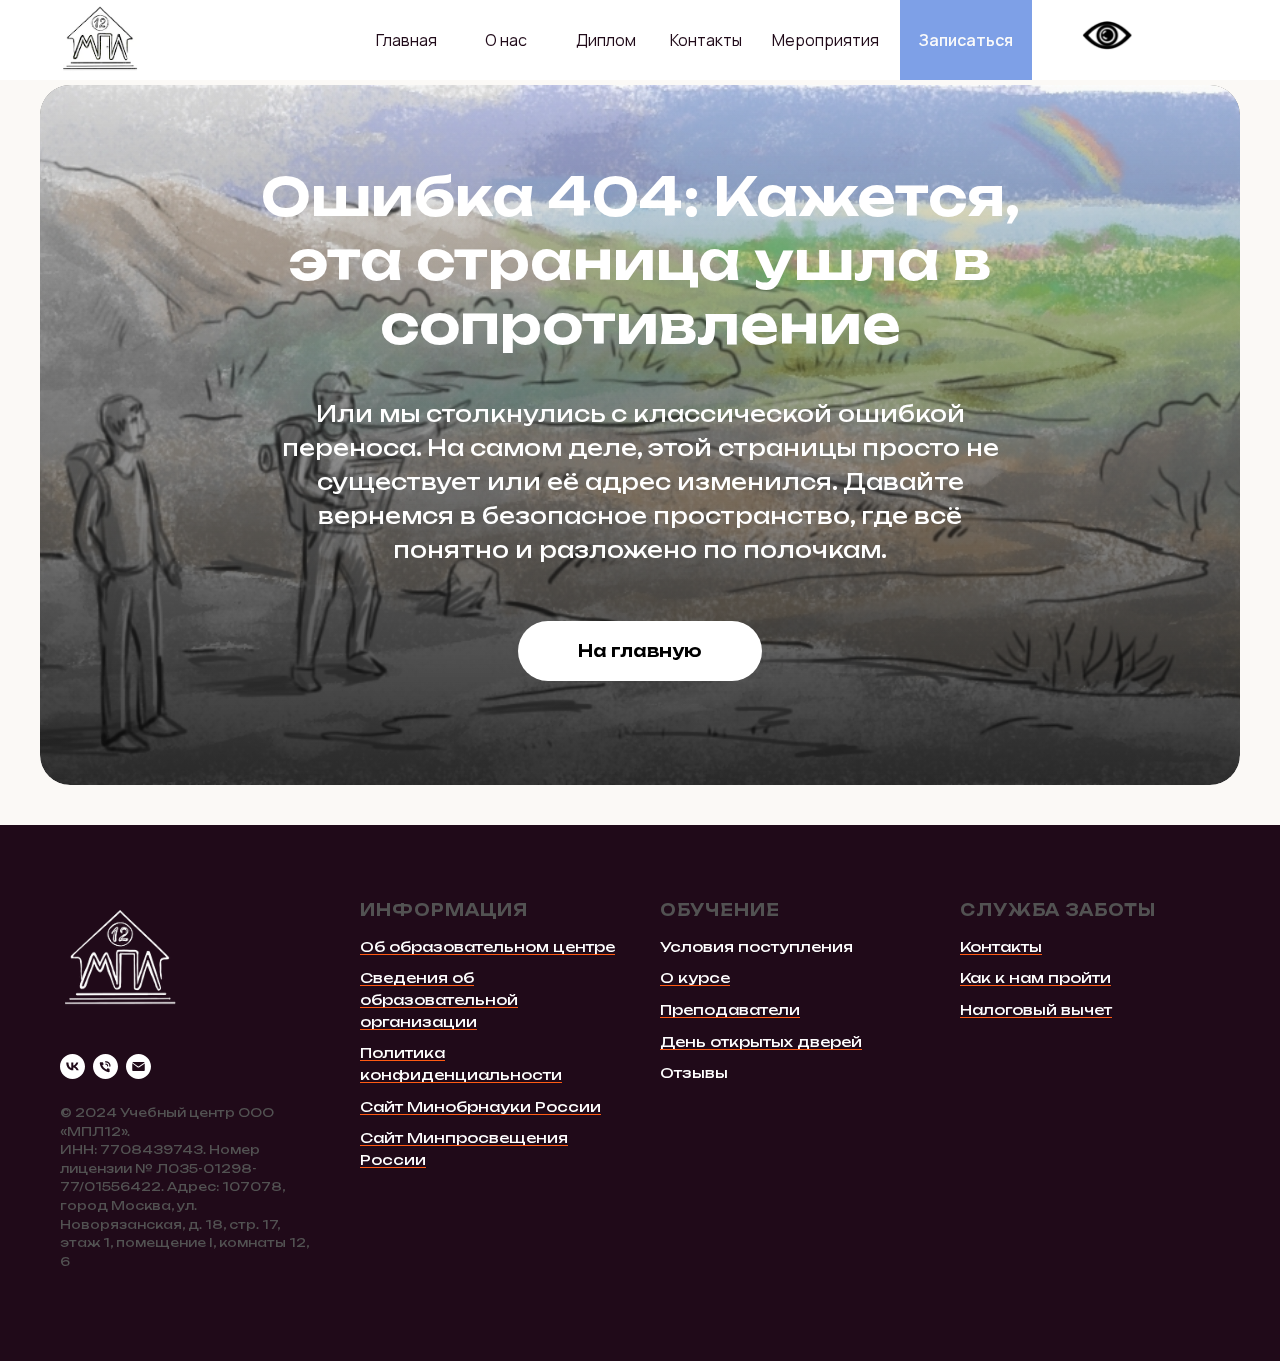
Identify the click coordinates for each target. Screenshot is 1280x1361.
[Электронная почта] (138, 1066)
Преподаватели (730, 1009)
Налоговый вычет (1036, 1009)
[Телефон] (105, 1066)
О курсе (695, 977)
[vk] (72, 1066)
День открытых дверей (761, 1041)
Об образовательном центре (487, 946)
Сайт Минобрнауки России (480, 1106)
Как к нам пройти (1035, 977)
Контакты (1001, 946)
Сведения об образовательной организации (439, 999)
